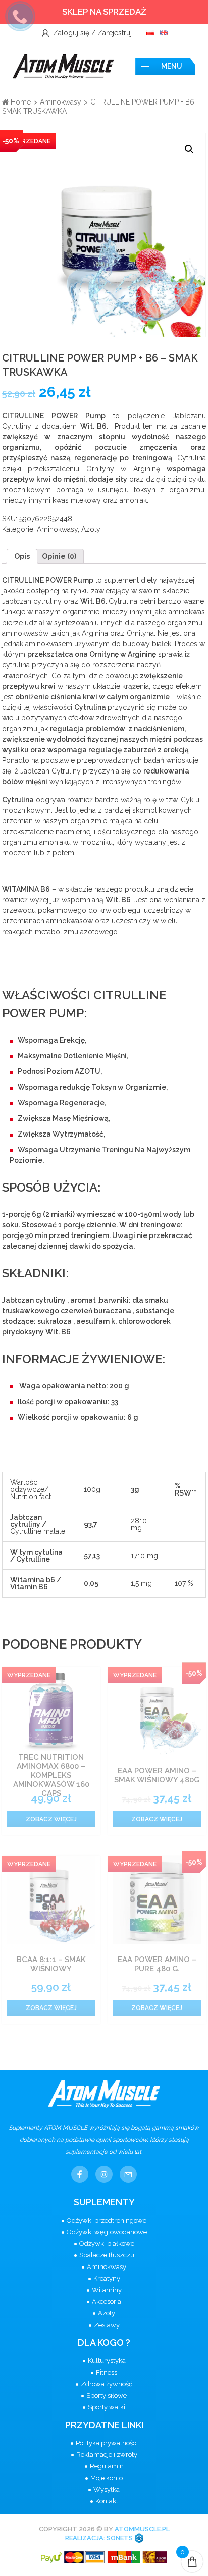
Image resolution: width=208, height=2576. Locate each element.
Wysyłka (107, 2489)
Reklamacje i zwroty (107, 2455)
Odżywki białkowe (107, 2244)
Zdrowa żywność (107, 2384)
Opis (22, 556)
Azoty (91, 529)
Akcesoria (107, 2302)
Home (20, 102)
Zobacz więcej (51, 1819)
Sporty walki (107, 2407)
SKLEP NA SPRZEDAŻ (104, 12)
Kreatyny (107, 2278)
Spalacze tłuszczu (107, 2255)
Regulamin (107, 2466)
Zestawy (107, 2325)
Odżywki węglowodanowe (107, 2232)
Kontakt (107, 2501)
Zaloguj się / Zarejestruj (91, 33)
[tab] (22, 556)
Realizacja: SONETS (100, 2538)
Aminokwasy (61, 102)
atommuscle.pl (142, 2529)
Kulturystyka (107, 2361)
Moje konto (107, 2478)
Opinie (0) (59, 556)
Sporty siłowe (107, 2395)
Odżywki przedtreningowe (107, 2220)
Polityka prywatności (107, 2443)
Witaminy (107, 2290)
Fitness (107, 2372)
